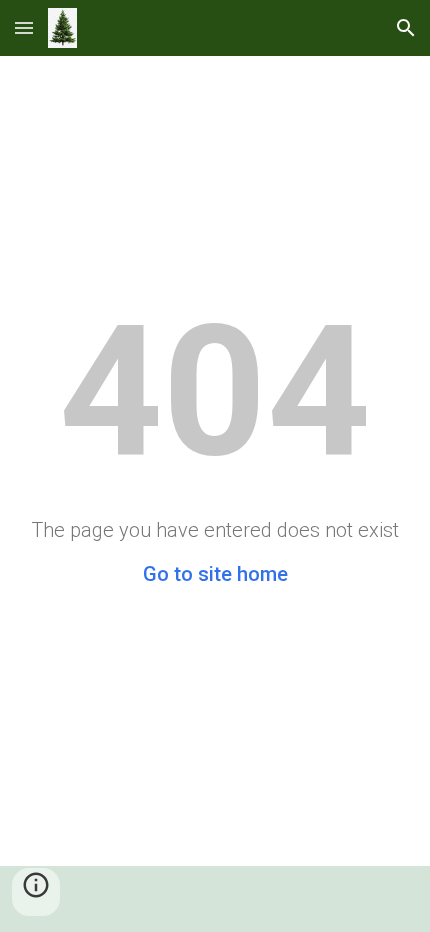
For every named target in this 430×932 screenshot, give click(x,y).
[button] (24, 27)
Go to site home (215, 574)
